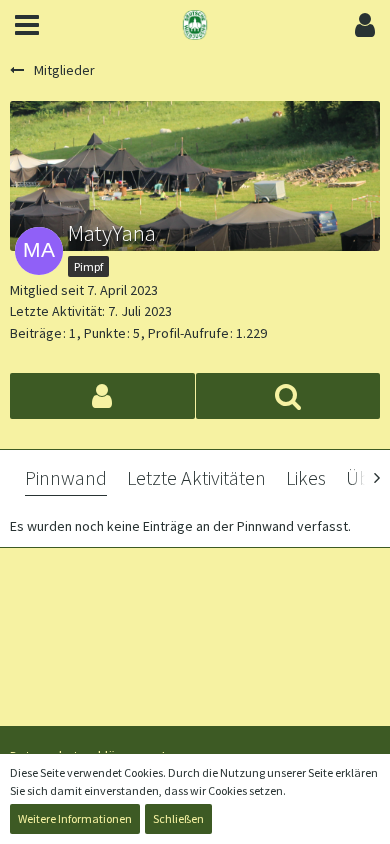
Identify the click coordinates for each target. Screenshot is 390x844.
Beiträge (36, 333)
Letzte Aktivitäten (196, 477)
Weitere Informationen (75, 818)
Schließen (178, 818)
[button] (27, 25)
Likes (306, 477)
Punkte (105, 333)
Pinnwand (66, 477)
